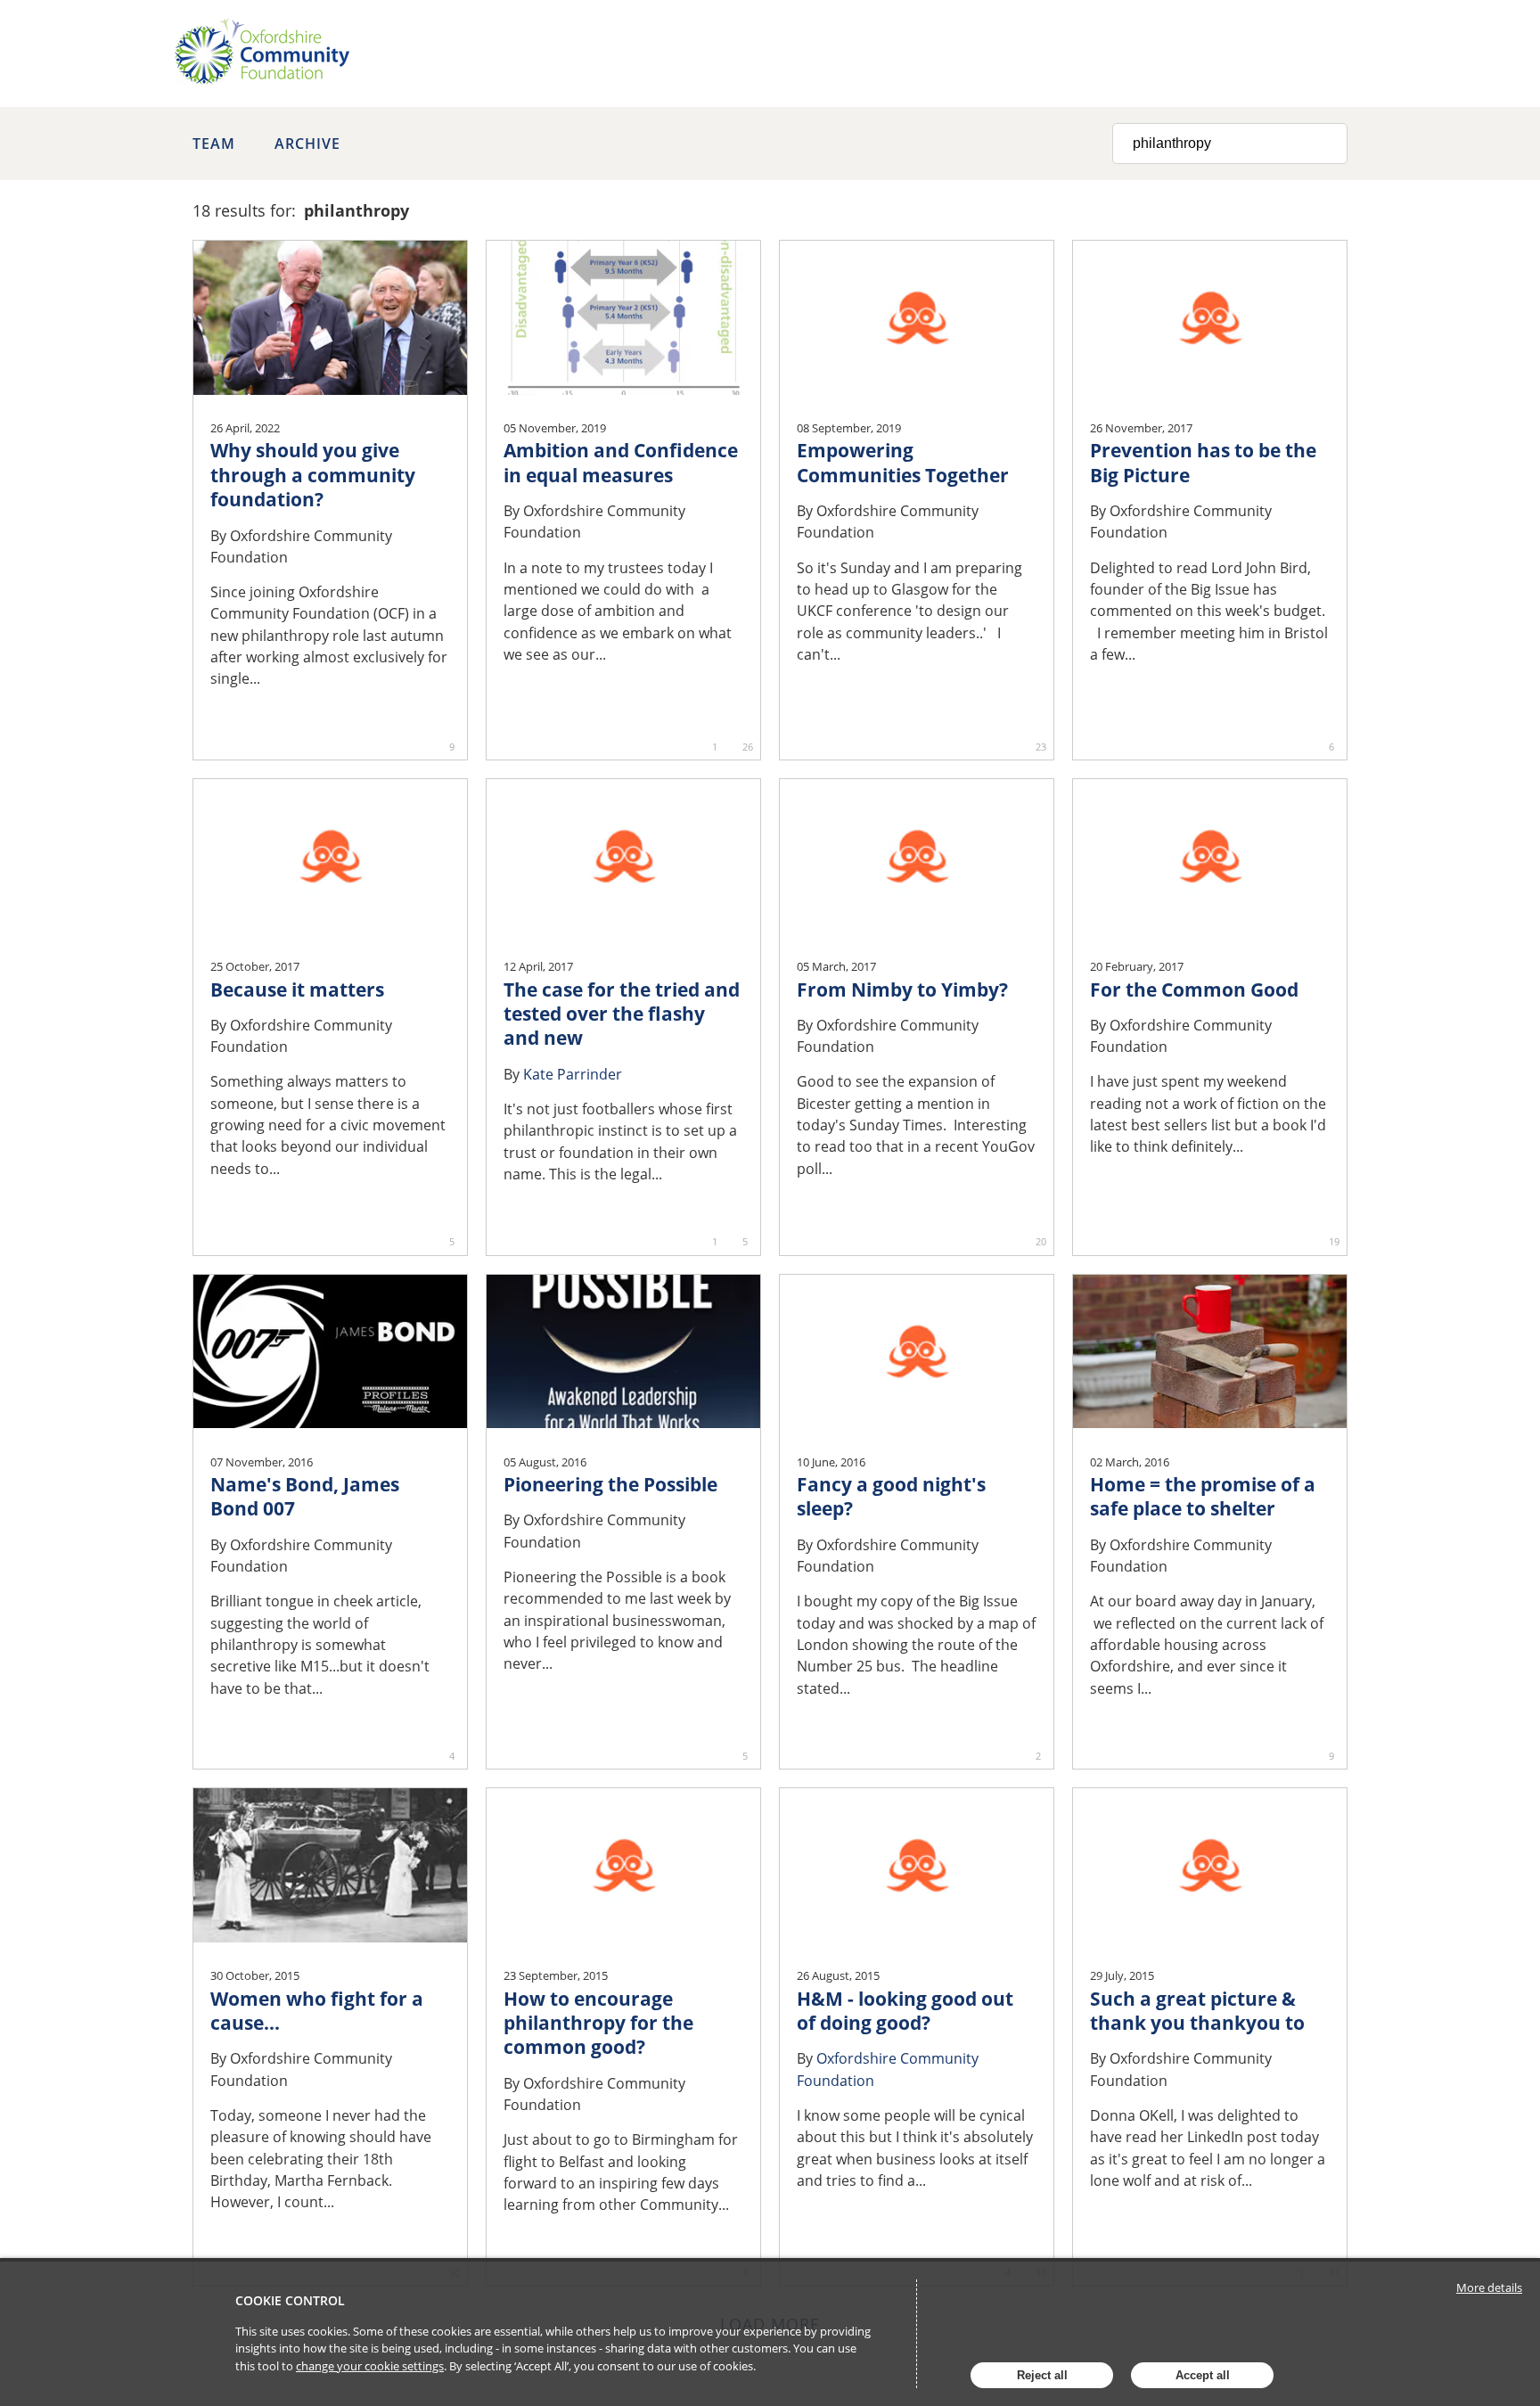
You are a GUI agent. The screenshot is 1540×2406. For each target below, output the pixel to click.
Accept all (1203, 2375)
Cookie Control (290, 2300)
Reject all (1042, 2375)
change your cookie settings (370, 2366)
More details (1489, 2287)
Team (214, 144)
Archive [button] (307, 144)
